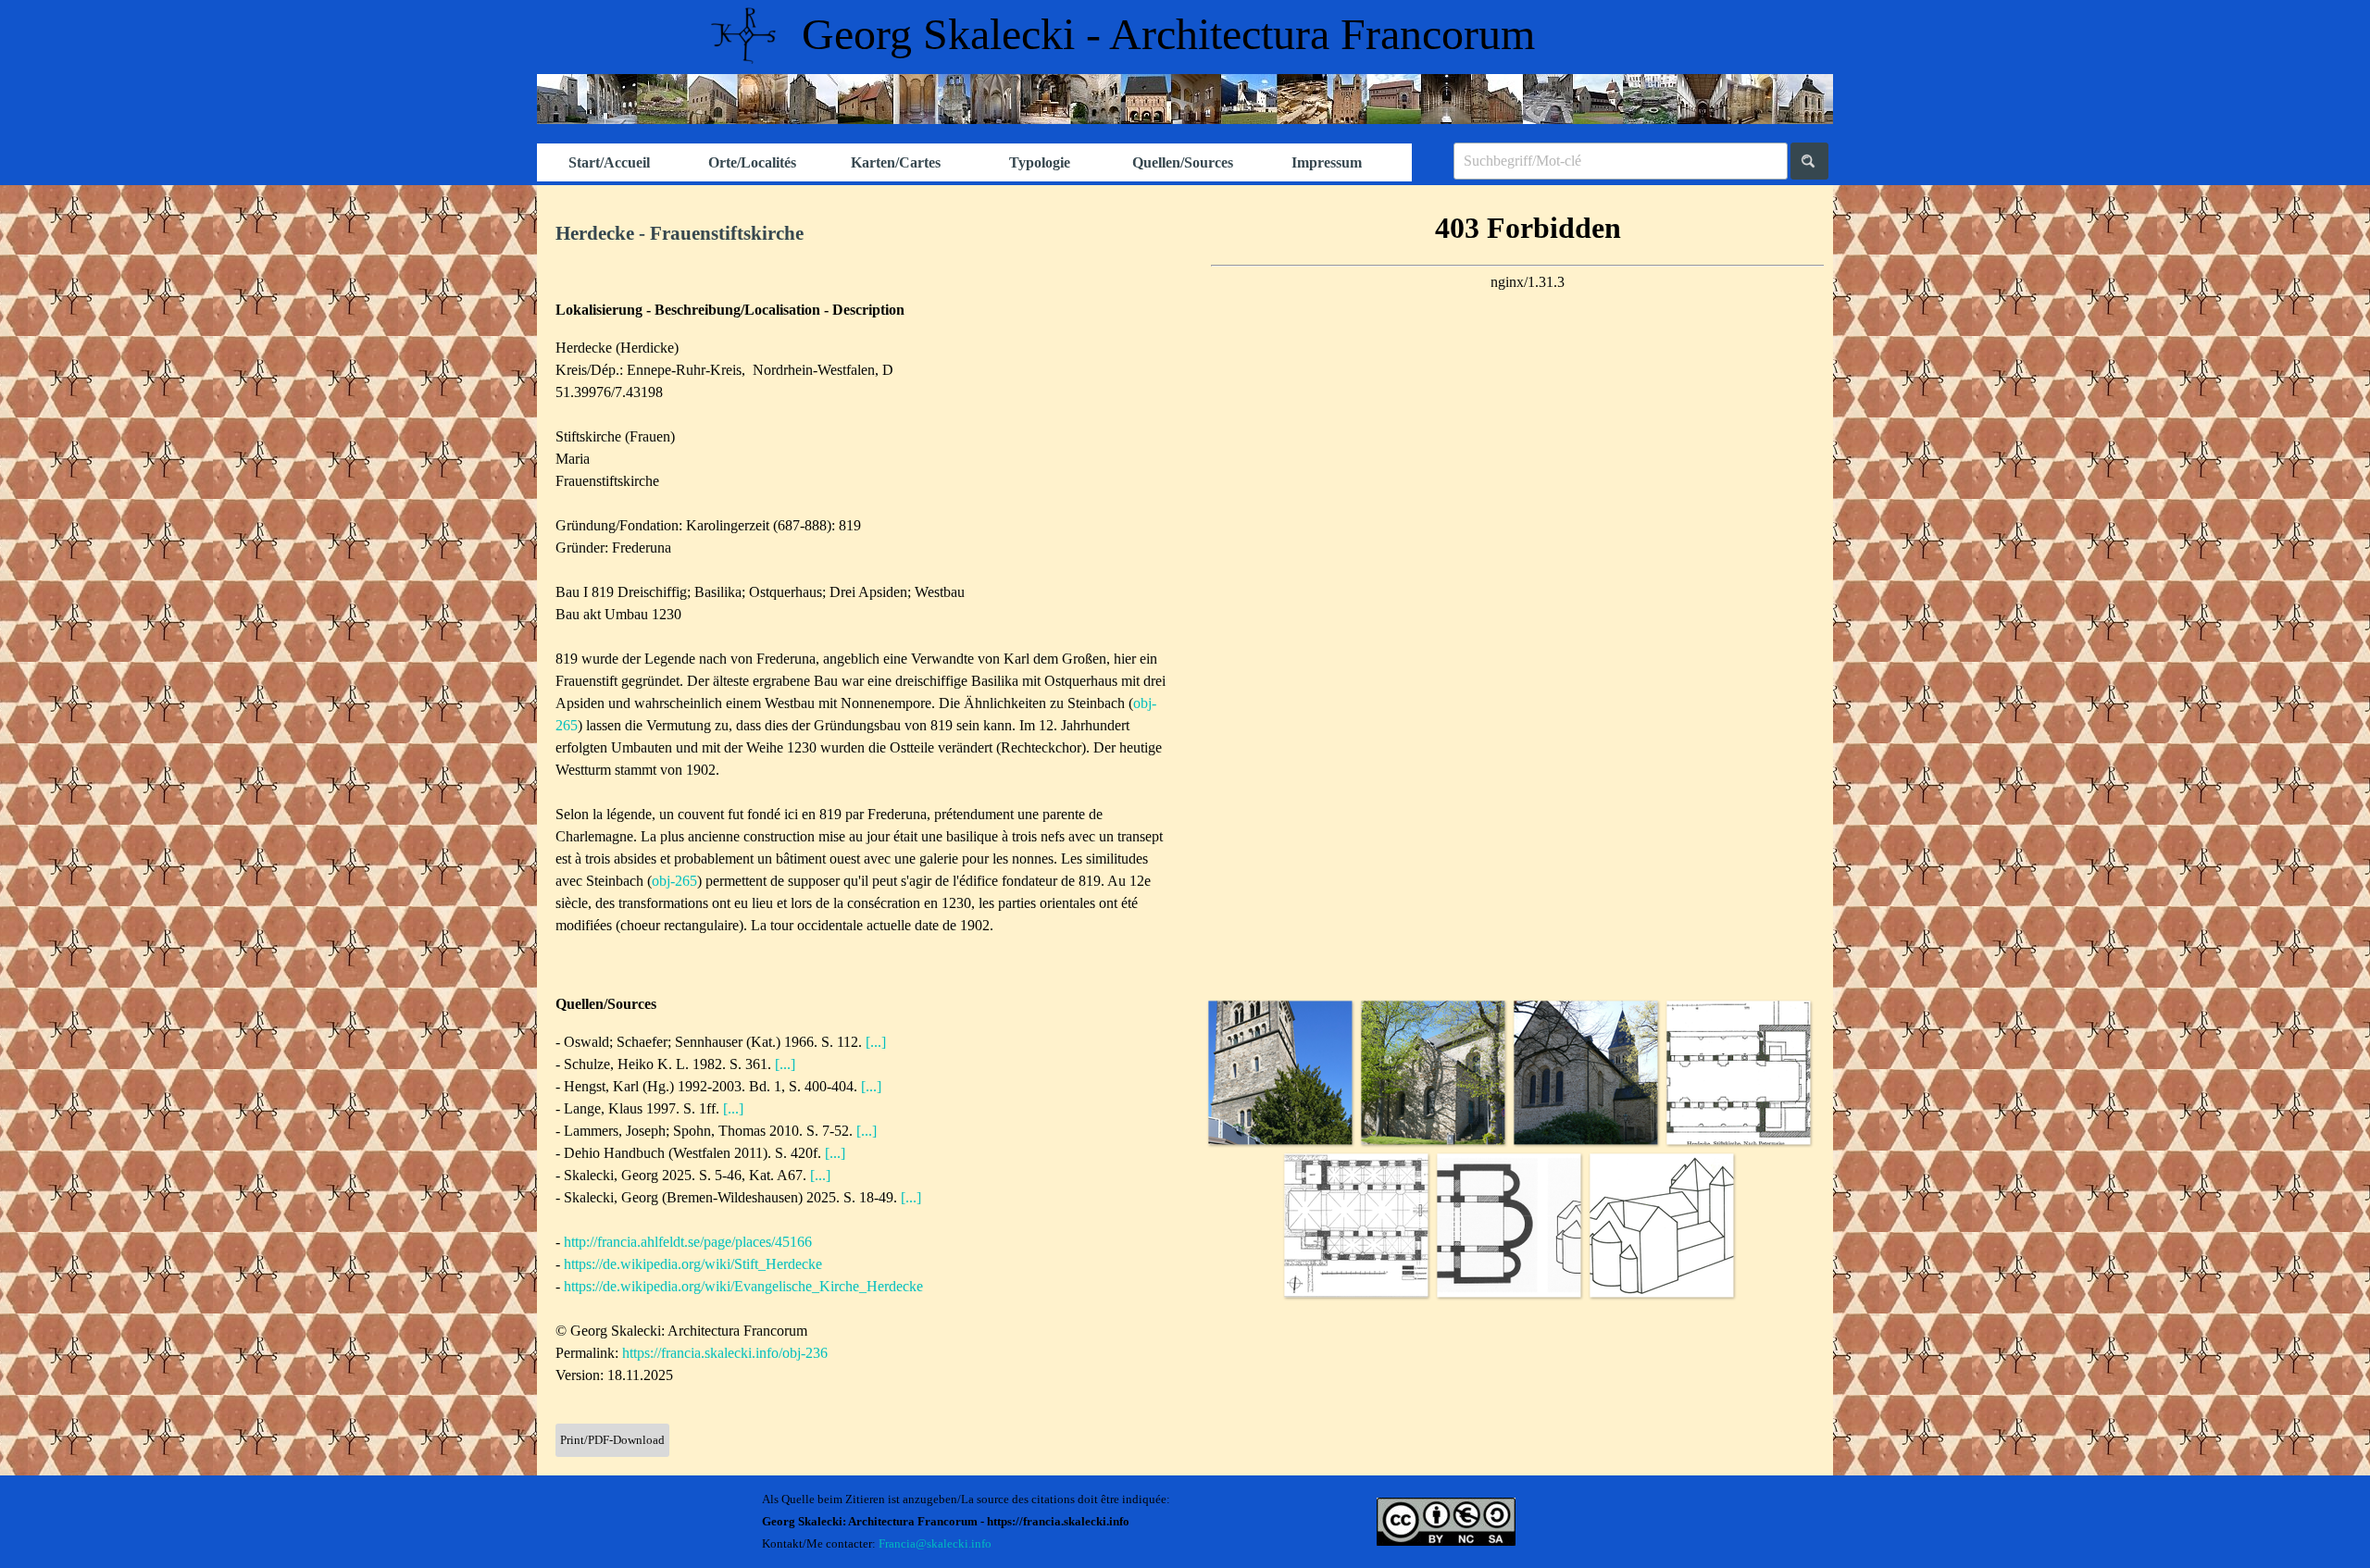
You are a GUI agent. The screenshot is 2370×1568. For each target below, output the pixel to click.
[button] (1280, 1072)
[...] (876, 1042)
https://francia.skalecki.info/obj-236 (725, 1353)
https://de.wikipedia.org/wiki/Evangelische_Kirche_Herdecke (743, 1286)
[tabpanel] (861, 234)
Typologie (1040, 162)
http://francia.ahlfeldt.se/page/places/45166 (688, 1242)
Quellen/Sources (1183, 162)
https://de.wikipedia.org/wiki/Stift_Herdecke (693, 1264)
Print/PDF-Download (612, 1440)
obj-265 (674, 881)
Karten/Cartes (896, 162)
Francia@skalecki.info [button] (935, 1543)
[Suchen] (1809, 161)
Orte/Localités (752, 162)
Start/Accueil (609, 162)
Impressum (1327, 162)
